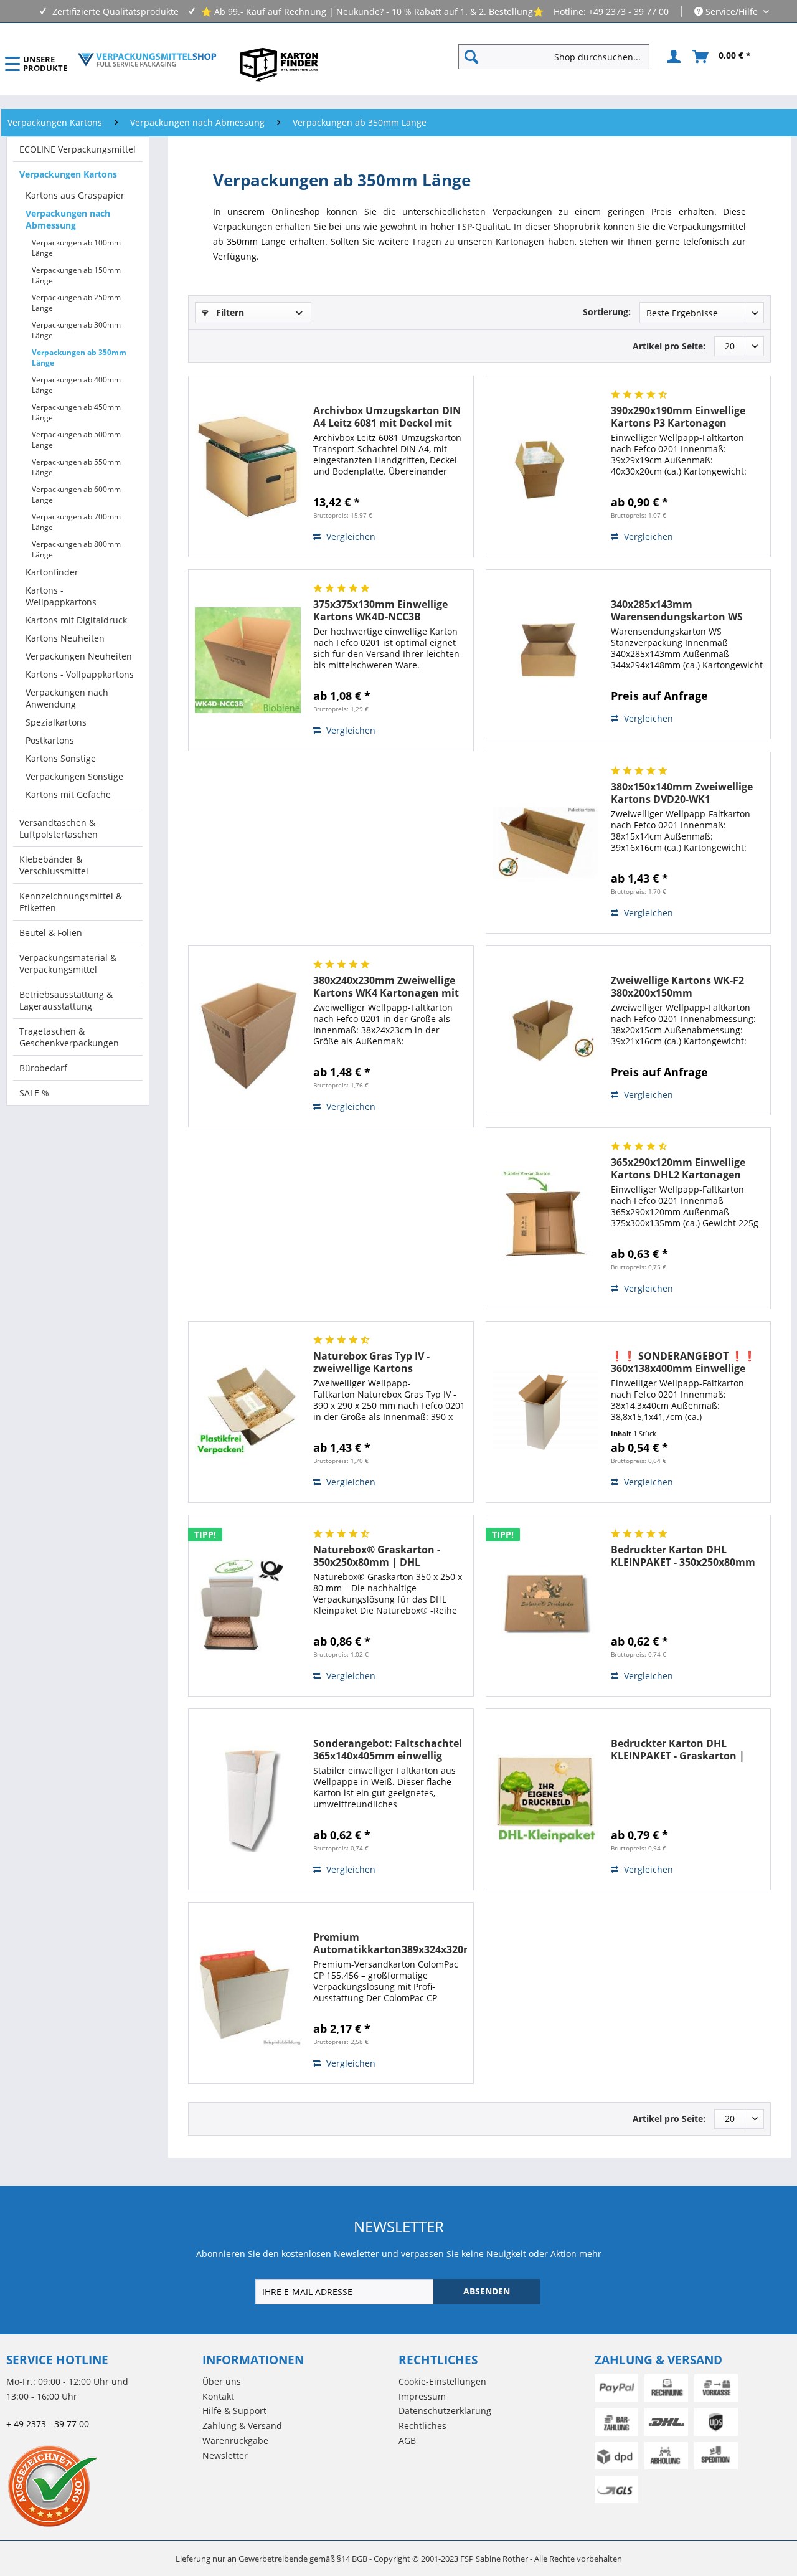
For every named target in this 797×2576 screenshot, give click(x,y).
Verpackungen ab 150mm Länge (76, 275)
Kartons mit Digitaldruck (76, 620)
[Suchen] (471, 57)
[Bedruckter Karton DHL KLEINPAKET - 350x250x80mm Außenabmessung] (545, 1606)
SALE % (34, 1093)
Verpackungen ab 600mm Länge (76, 495)
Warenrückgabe (235, 2441)
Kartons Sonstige (61, 758)
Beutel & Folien (51, 933)
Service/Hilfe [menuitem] (732, 12)
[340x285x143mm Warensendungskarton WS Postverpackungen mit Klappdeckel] (545, 654)
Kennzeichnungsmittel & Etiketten (71, 902)
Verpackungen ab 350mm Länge (79, 358)
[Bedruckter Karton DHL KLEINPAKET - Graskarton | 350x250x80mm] (545, 1799)
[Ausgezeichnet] (101, 2486)
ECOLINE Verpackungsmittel (78, 149)
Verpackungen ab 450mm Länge (76, 412)
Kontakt (218, 2396)
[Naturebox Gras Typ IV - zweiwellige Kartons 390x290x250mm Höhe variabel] (248, 1412)
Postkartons (50, 740)
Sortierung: (607, 312)
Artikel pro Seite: (669, 346)
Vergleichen (350, 537)
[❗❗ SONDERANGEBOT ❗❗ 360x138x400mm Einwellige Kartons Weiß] (545, 1412)
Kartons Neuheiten (65, 638)
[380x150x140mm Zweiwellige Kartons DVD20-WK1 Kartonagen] (545, 843)
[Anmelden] (672, 57)
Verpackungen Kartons (68, 174)
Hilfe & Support (234, 2411)
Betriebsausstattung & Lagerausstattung (66, 1000)
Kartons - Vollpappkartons (80, 674)
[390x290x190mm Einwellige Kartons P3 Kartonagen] (545, 466)
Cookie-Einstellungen (442, 2381)
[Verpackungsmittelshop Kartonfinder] (279, 64)
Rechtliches (422, 2426)
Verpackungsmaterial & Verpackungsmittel (68, 964)
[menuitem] (559, 57)
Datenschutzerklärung (445, 2411)
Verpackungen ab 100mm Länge (76, 248)
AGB (407, 2441)
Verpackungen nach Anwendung (67, 698)
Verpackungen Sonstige (74, 776)
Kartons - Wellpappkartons (61, 596)
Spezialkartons (56, 722)
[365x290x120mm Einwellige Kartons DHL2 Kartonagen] (545, 1218)
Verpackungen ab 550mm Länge (76, 467)
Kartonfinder (52, 572)
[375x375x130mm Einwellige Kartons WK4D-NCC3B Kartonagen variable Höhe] (248, 660)
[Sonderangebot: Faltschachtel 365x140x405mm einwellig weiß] (248, 1799)
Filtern (229, 312)
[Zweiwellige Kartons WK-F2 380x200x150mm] (545, 1030)
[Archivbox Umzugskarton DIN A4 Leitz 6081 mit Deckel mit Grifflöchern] (248, 466)
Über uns (222, 2381)
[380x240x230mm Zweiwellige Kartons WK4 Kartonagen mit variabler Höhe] (248, 1036)
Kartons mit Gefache (68, 794)
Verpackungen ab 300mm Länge (76, 330)
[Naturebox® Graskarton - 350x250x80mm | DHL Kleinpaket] (248, 1606)
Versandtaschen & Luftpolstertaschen (59, 828)
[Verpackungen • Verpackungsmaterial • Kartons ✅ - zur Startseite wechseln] (147, 60)
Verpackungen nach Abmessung (68, 219)
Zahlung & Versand (242, 2426)
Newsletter (225, 2455)
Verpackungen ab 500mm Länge (76, 440)
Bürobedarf (43, 1068)
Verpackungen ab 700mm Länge (76, 522)
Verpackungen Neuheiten (79, 656)
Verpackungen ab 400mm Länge (76, 385)
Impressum (422, 2396)
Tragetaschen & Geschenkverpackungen (69, 1037)
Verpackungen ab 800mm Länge (76, 549)
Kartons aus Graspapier (75, 195)
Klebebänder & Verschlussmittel (54, 865)
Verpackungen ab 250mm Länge (76, 303)
